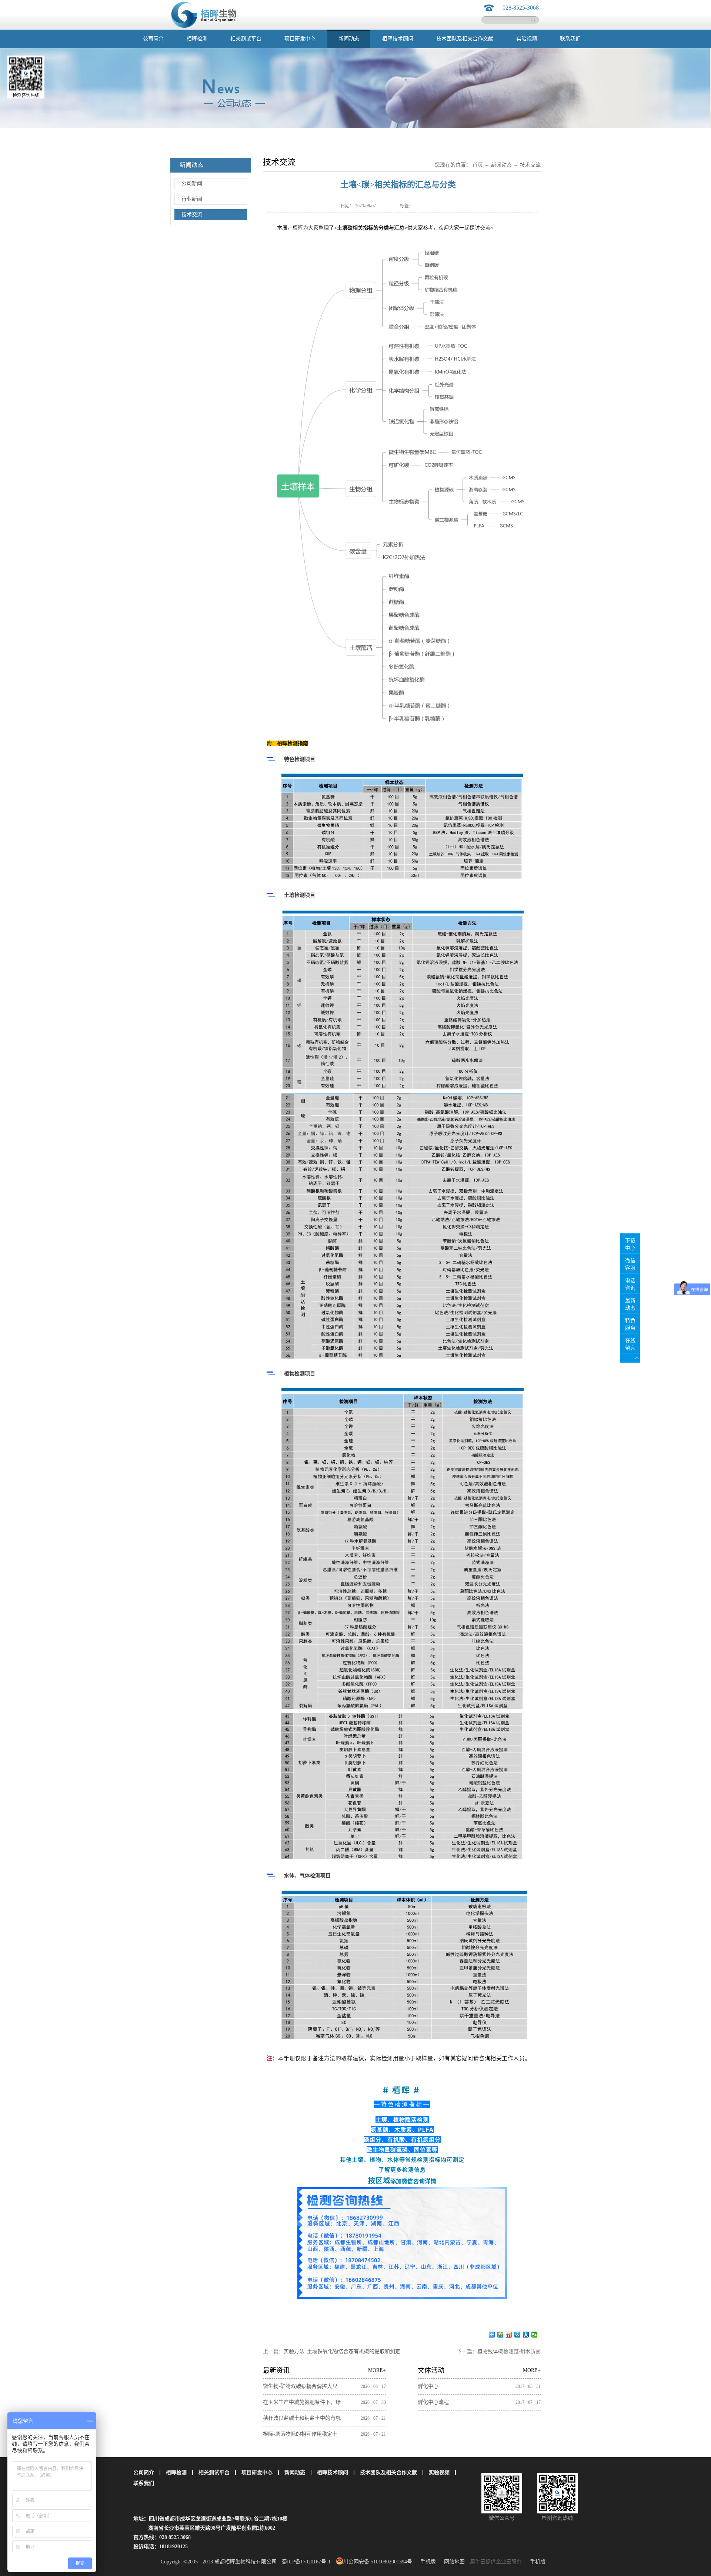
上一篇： (332, 2351)
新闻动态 (501, 165)
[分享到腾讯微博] (518, 2335)
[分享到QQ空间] (500, 2335)
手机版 (427, 2562)
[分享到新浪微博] (509, 2335)
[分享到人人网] (526, 2335)
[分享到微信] (535, 2335)
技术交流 (530, 165)
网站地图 (453, 2562)
